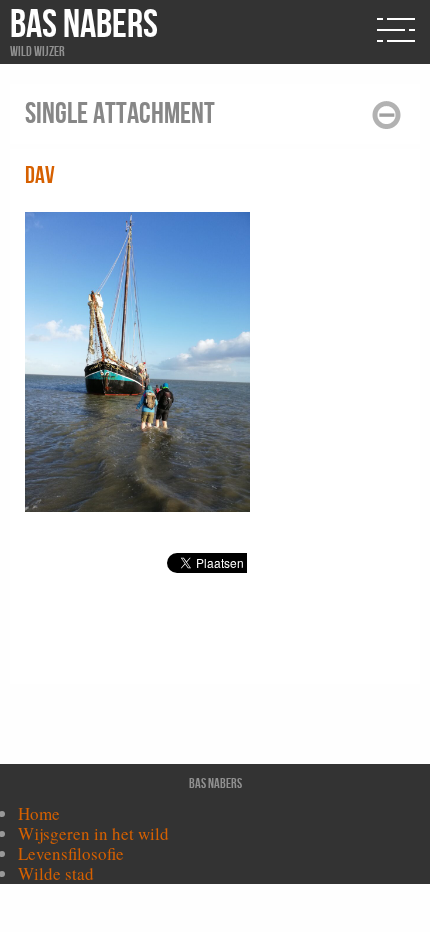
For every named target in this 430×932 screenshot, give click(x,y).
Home (39, 813)
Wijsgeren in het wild (93, 833)
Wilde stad (56, 873)
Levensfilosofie (71, 853)
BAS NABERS (84, 25)
